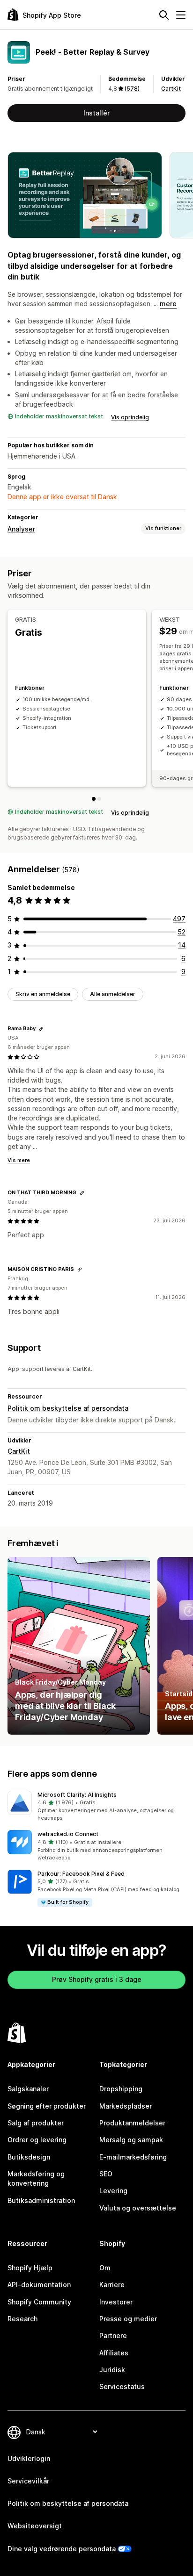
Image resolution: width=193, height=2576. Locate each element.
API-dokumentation (39, 2285)
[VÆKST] (99, 799)
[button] (96, 1807)
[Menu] (181, 15)
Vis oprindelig (130, 417)
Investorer (116, 2302)
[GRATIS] (94, 799)
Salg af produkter (36, 2123)
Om (105, 2268)
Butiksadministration (41, 2200)
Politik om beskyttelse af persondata (68, 1408)
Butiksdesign (29, 2157)
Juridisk (112, 2370)
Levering (113, 2191)
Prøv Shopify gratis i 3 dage (97, 1979)
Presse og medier (128, 2319)
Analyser (21, 529)
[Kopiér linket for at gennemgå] (41, 1029)
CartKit (171, 89)
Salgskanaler (28, 2089)
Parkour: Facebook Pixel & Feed (81, 1874)
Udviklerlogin (29, 2458)
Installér (96, 113)
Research (22, 2319)
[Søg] (164, 15)
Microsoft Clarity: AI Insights (77, 1795)
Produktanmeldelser (132, 2123)
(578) (132, 89)
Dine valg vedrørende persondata (62, 2549)
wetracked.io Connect (68, 1834)
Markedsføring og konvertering (36, 2178)
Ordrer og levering (37, 2140)
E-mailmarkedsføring (133, 2157)
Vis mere (19, 1160)
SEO (106, 2174)
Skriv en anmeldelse (43, 994)
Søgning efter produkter (47, 2106)
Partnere (113, 2336)
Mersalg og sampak (131, 2140)
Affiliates (114, 2353)
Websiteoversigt (35, 2526)
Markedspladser (126, 2106)
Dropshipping (121, 2089)
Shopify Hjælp (30, 2268)
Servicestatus (122, 2386)
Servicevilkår (28, 2481)
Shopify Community (39, 2302)
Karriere (112, 2285)
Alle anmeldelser (113, 994)
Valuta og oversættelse (138, 2208)
